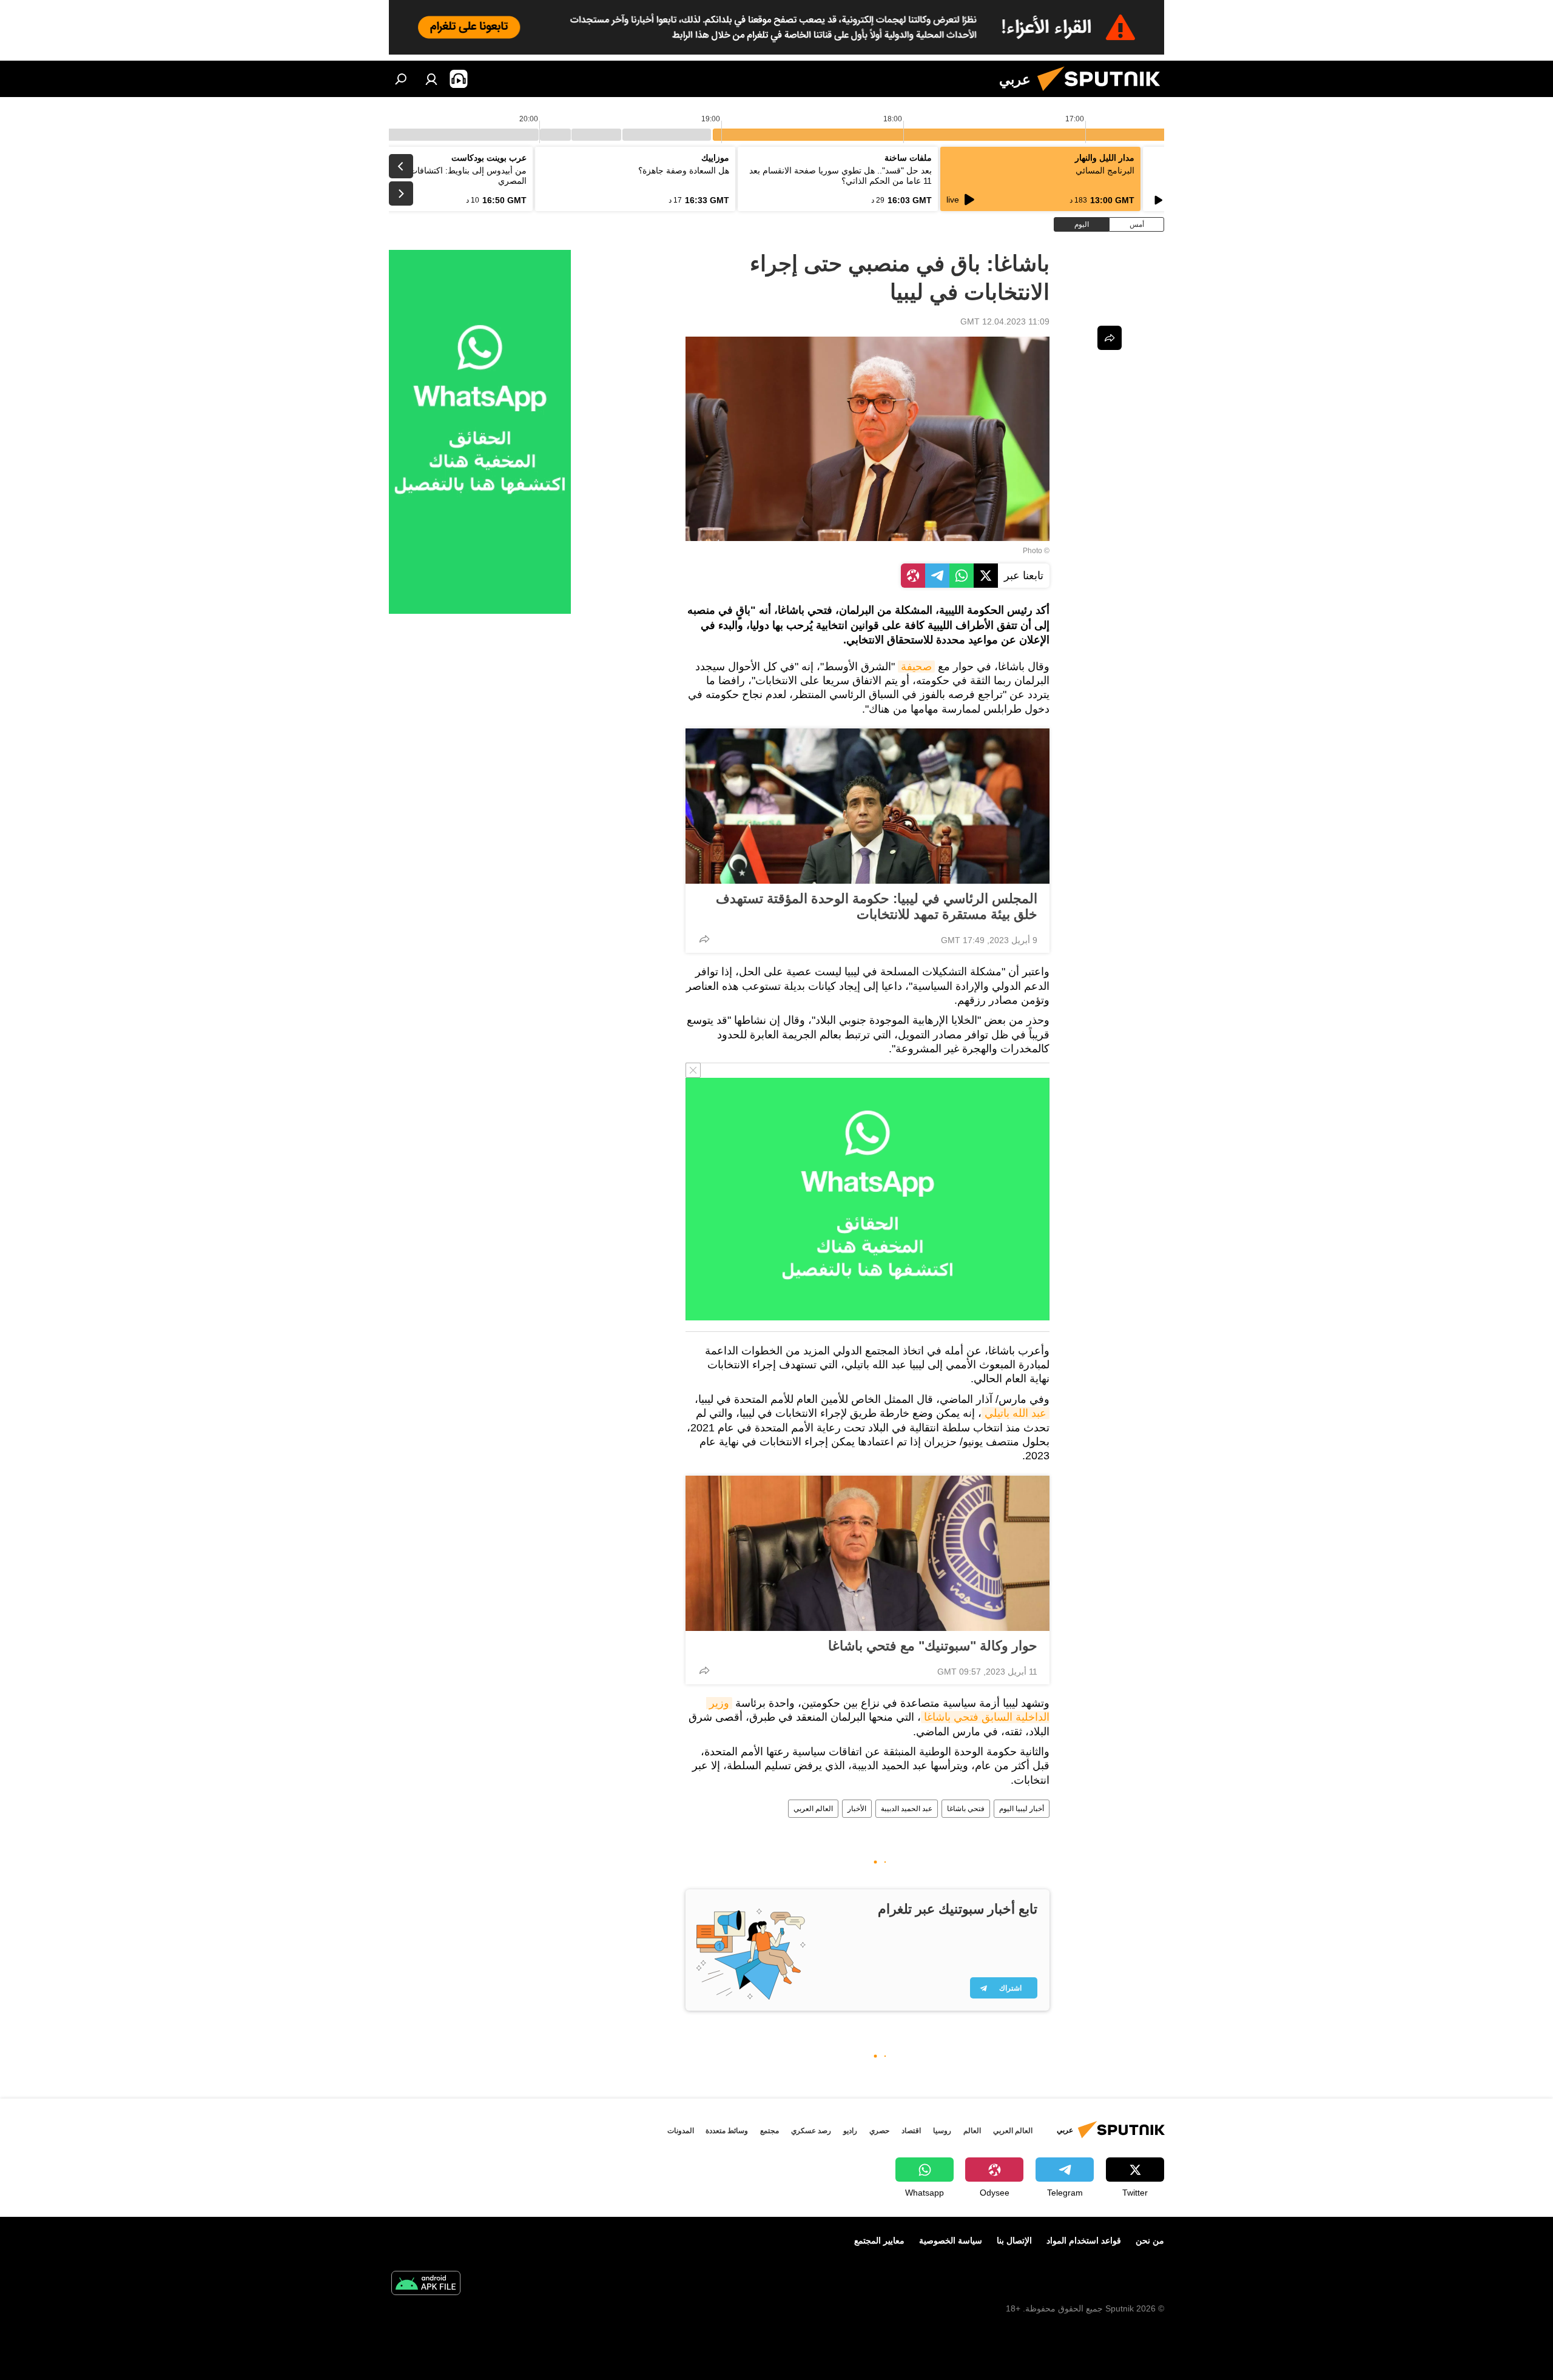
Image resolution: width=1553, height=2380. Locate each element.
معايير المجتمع (879, 2240)
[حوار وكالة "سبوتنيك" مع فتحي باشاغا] (867, 1553)
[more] (704, 939)
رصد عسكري (811, 2131)
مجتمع (770, 2131)
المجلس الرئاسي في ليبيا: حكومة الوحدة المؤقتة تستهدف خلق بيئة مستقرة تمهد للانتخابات (877, 906)
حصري (879, 2131)
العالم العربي (813, 1809)
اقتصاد (911, 2131)
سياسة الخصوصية (951, 2240)
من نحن (1150, 2240)
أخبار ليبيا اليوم (1022, 1809)
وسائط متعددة (727, 2131)
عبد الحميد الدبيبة (907, 1809)
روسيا (942, 2131)
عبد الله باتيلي (1016, 1413)
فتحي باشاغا (966, 1809)
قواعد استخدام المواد (1084, 2240)
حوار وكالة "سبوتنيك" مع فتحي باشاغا (933, 1646)
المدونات (681, 2131)
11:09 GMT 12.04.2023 (1005, 321)
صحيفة (916, 667)
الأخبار (857, 1809)
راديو (850, 2131)
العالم (972, 2131)
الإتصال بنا (1014, 2240)
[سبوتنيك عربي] (1103, 94)
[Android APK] (426, 2284)
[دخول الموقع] (431, 79)
